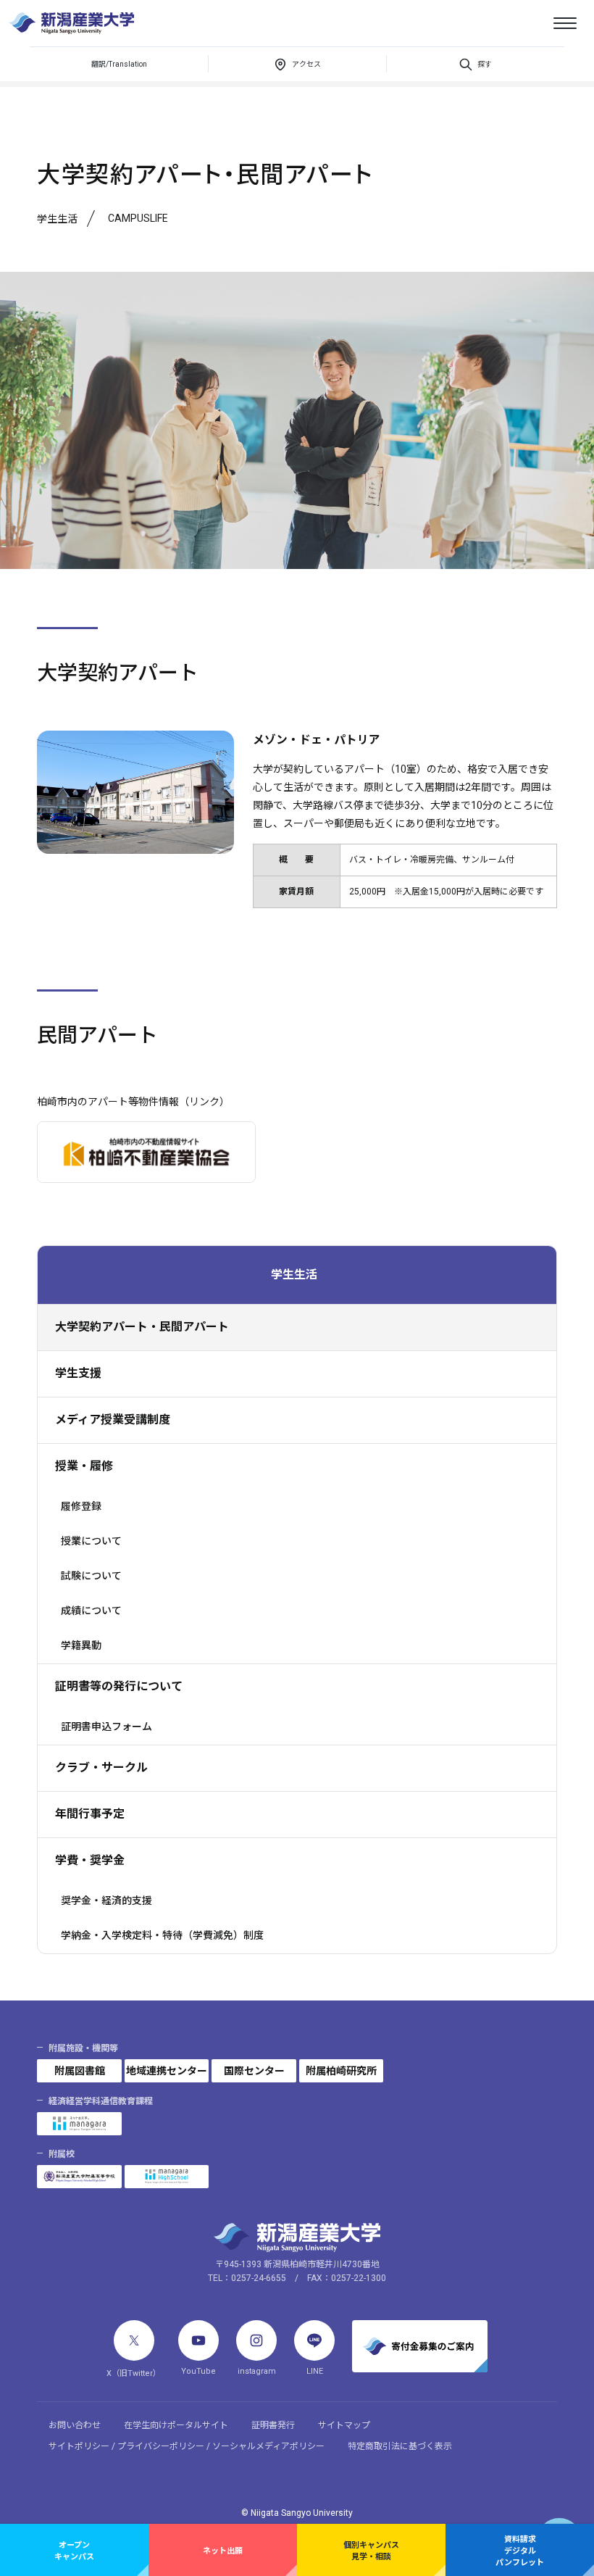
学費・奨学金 (90, 1860)
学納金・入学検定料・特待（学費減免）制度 (162, 1935)
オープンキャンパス (74, 2551)
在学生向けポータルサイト (176, 2425)
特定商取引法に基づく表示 (400, 2446)
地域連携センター (167, 2071)
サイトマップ (344, 2425)
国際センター (254, 2071)
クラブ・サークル (101, 1767)
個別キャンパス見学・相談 (371, 2551)
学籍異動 (81, 1645)
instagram (257, 2371)
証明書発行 (273, 2425)
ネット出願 (223, 2551)
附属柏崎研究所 (341, 2071)
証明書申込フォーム (106, 1727)
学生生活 (294, 1275)
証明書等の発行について (119, 1686)
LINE (315, 2371)
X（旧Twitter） (134, 2373)
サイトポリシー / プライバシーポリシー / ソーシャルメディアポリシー (187, 2446)
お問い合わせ (75, 2425)
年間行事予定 (90, 1814)
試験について (91, 1576)
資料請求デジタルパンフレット (520, 2551)
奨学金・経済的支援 (106, 1900)
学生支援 (78, 1373)
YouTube (198, 2371)
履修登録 (81, 1506)
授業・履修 (84, 1466)
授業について (91, 1541)
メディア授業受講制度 (113, 1420)
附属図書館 (80, 2071)
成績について (91, 1611)
